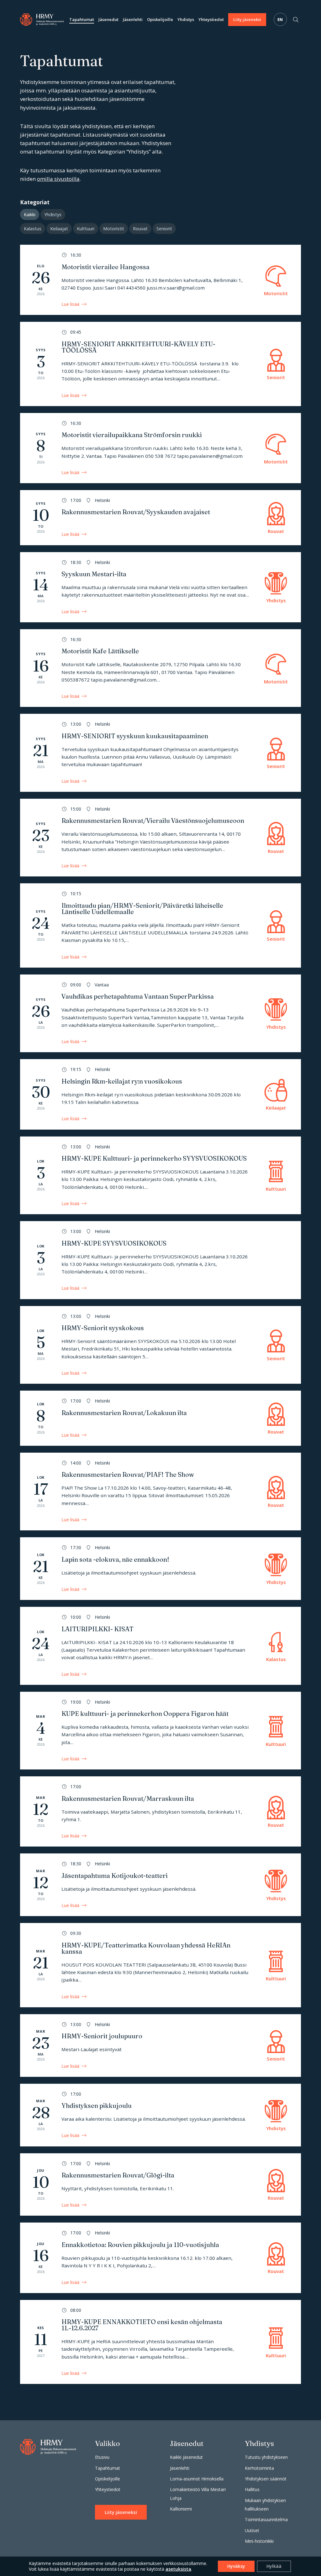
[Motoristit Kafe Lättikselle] (160, 668)
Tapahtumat (82, 19)
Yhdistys (186, 19)
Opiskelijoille (160, 19)
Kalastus (33, 229)
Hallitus (252, 2489)
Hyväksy (236, 2566)
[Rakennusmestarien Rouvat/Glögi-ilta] (160, 2185)
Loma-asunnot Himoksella (197, 2479)
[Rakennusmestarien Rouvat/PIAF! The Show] (160, 1492)
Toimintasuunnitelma (266, 2519)
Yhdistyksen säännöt (266, 2479)
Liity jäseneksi (247, 19)
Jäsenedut (108, 19)
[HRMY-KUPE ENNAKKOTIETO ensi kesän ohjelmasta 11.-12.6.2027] (160, 2342)
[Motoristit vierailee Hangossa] (160, 280)
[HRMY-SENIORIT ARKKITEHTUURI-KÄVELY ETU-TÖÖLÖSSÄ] (160, 364)
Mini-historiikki (259, 2541)
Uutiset (252, 2530)
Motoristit (114, 229)
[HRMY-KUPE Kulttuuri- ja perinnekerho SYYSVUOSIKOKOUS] (160, 1176)
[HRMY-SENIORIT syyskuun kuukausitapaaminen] (160, 753)
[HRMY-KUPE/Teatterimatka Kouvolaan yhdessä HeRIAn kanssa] (160, 1965)
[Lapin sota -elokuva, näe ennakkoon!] (160, 1569)
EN (280, 19)
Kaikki (30, 214)
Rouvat (140, 229)
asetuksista (178, 2569)
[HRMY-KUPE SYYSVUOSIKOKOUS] (160, 1260)
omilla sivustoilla (58, 179)
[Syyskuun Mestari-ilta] (160, 587)
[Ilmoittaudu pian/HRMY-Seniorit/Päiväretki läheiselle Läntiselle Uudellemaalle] (160, 925)
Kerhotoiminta (259, 2468)
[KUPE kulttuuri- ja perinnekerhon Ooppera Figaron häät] (160, 1731)
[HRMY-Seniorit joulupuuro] (160, 2046)
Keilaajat (59, 229)
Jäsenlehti (133, 19)
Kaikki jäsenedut (186, 2457)
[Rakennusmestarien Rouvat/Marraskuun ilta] (160, 1811)
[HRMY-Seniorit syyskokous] (160, 1345)
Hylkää (274, 2566)
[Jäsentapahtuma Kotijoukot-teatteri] (160, 1885)
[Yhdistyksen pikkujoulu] (160, 2115)
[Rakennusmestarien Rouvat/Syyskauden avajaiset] (160, 518)
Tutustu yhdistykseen (266, 2457)
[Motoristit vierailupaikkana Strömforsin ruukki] (160, 448)
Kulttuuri (86, 229)
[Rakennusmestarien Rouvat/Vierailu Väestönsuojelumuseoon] (160, 838)
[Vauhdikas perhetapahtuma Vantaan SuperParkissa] (160, 1014)
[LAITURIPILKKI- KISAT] (160, 1646)
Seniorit (164, 229)
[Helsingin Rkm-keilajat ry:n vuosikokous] (160, 1094)
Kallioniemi (181, 2509)
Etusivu (102, 2457)
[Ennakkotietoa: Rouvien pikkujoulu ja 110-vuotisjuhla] (160, 2258)
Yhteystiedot (211, 19)
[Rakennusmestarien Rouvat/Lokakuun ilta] (160, 1418)
